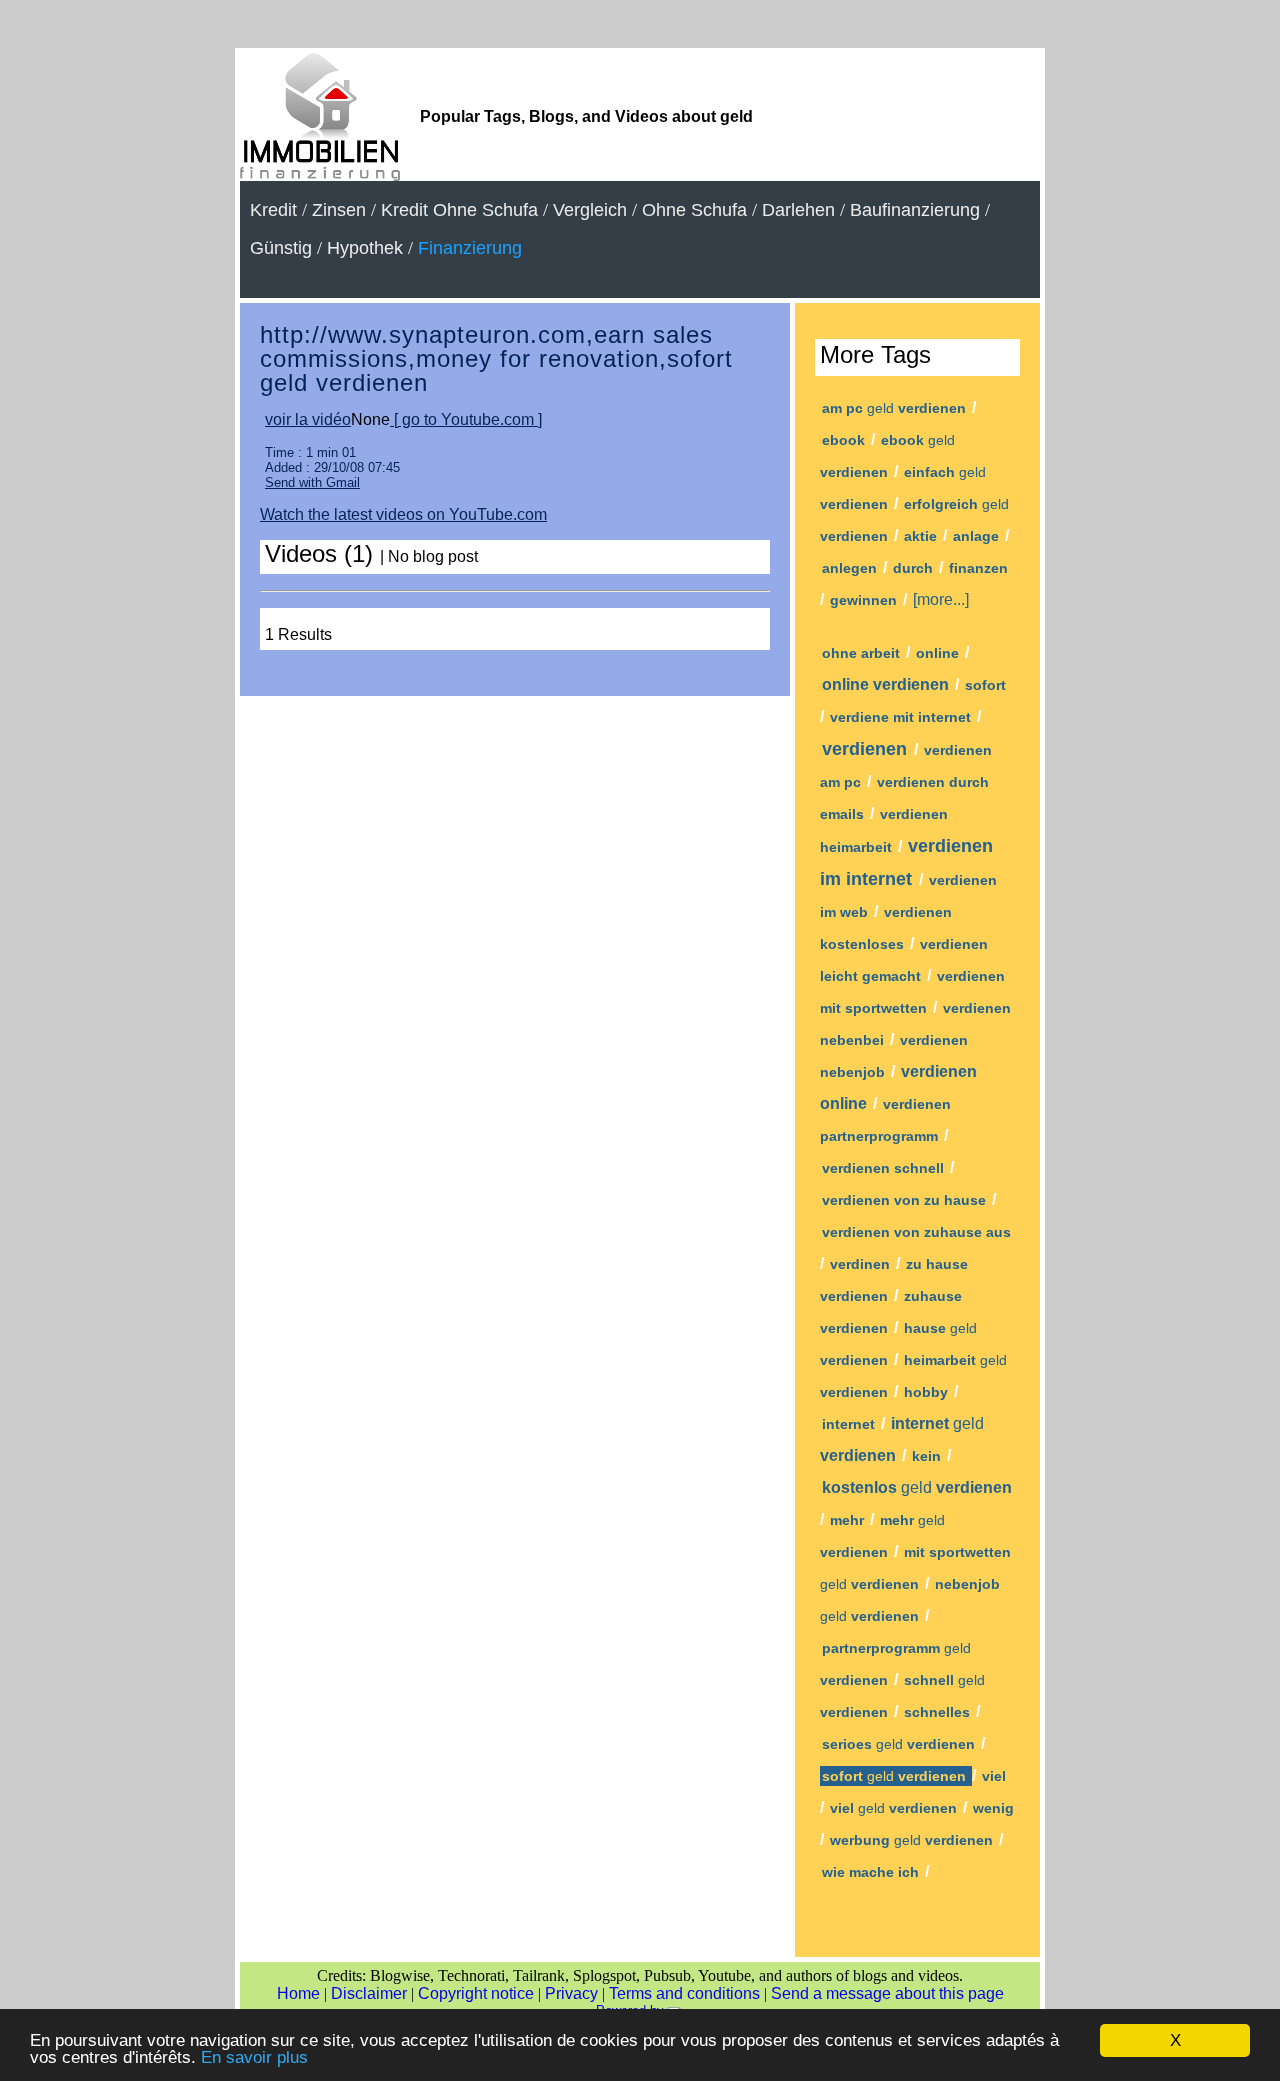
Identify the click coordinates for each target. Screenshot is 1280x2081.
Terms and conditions (684, 1993)
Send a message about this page (887, 1993)
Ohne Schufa (694, 210)
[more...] (941, 599)
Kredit (273, 210)
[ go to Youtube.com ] (466, 419)
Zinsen (339, 210)
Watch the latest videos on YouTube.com (403, 514)
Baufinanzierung (915, 210)
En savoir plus (254, 2057)
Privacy (571, 1993)
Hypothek (365, 248)
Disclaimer (369, 1993)
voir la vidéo (308, 419)
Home (298, 1993)
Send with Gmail (312, 482)
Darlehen (798, 210)
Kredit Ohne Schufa (459, 210)
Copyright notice (476, 1993)
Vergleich (590, 210)
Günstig (281, 248)
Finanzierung (470, 248)
